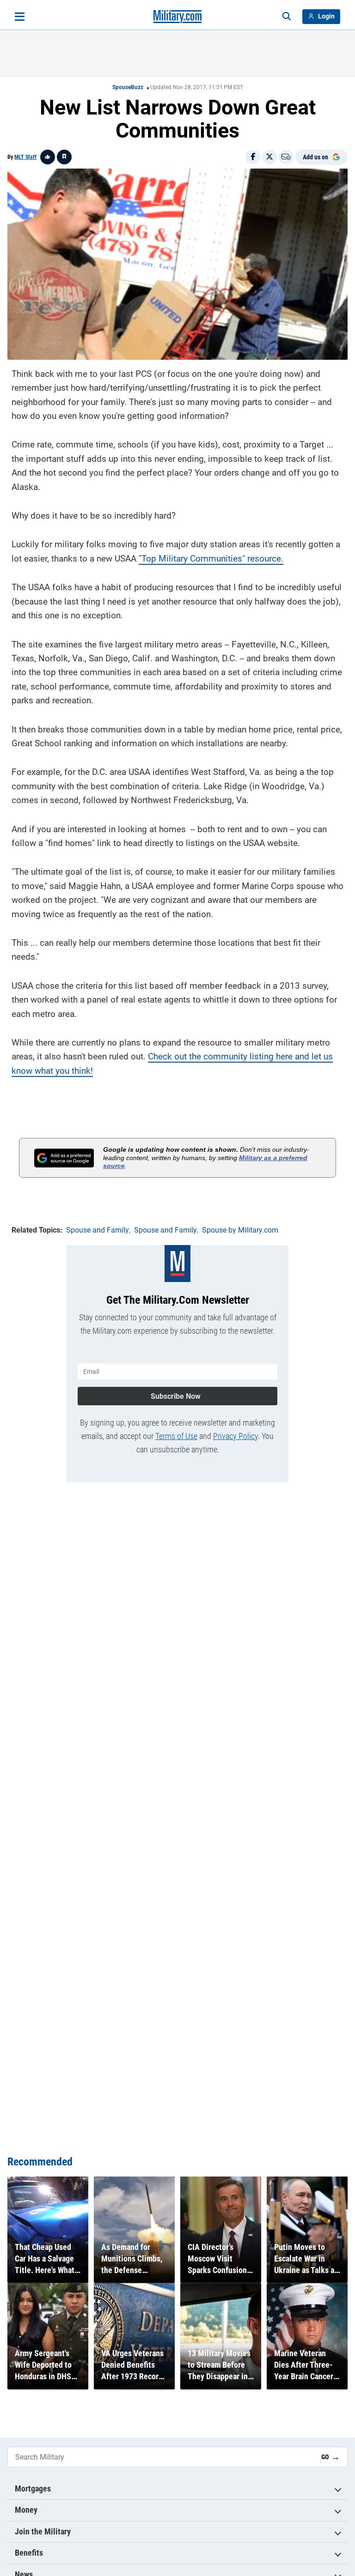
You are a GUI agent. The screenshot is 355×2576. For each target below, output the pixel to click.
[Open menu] (20, 17)
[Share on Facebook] (253, 157)
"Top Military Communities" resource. (211, 559)
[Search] (287, 17)
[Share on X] (269, 157)
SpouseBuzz (128, 87)
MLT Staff (25, 157)
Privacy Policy (236, 1436)
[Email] (286, 157)
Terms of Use (176, 1436)
